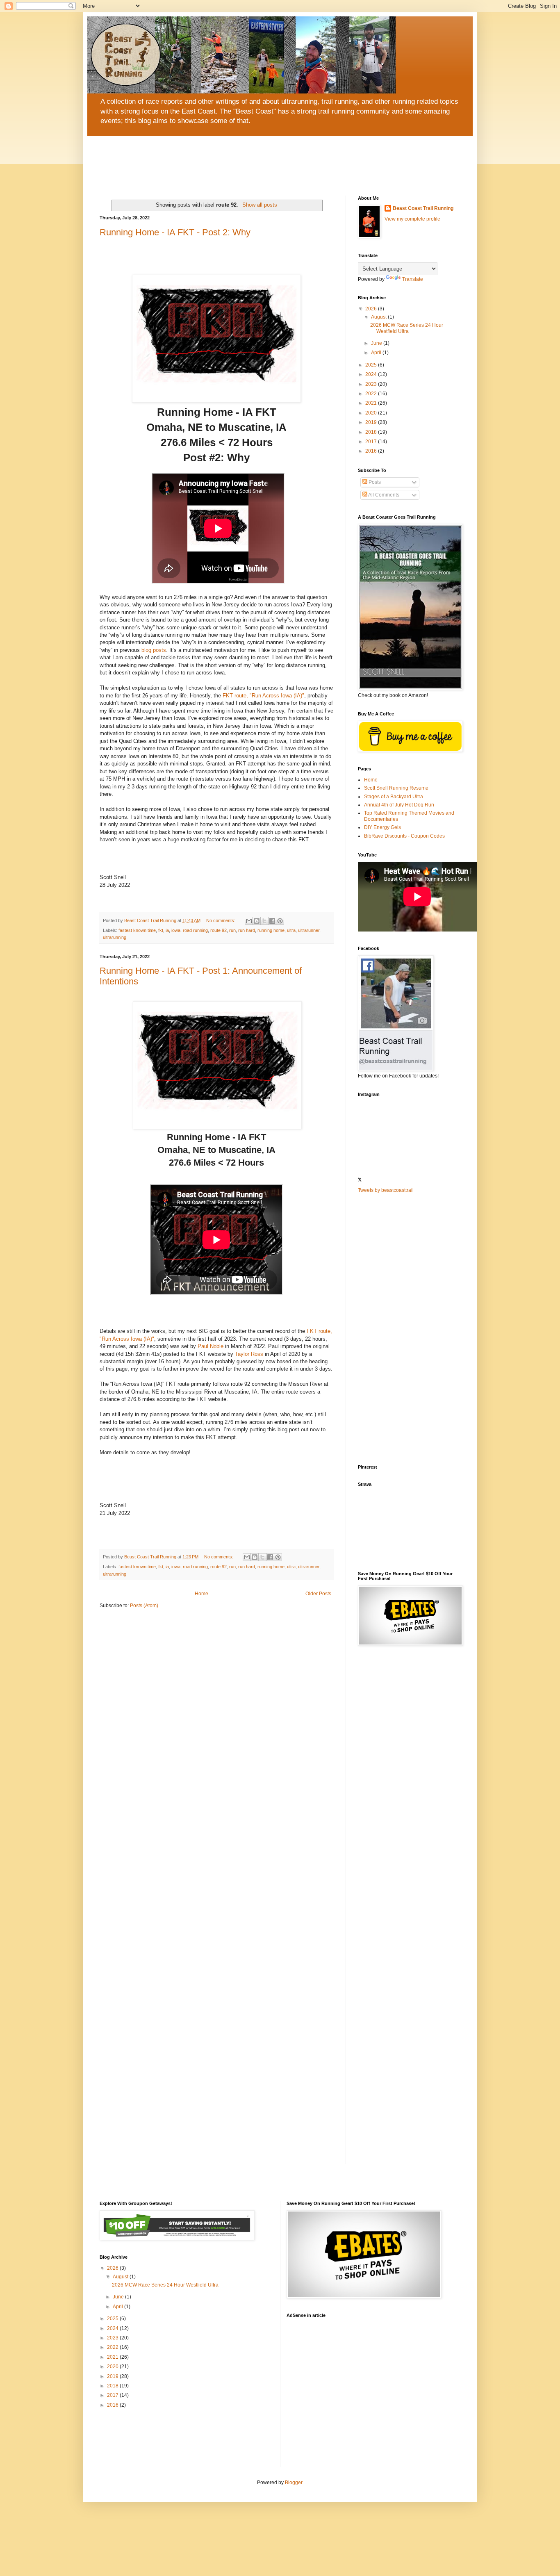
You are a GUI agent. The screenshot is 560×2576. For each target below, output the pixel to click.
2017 (372, 442)
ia (167, 930)
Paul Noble (211, 1346)
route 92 (219, 930)
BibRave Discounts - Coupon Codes (404, 836)
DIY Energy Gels (382, 827)
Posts (374, 482)
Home (201, 1594)
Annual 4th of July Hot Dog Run (399, 805)
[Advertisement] (409, 1329)
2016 (372, 451)
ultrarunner (309, 930)
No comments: (221, 920)
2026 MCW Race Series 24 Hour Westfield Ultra (407, 328)
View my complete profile (412, 219)
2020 (372, 413)
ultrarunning (115, 937)
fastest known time (137, 930)
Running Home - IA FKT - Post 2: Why (175, 232)
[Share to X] (264, 921)
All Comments (383, 495)
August (379, 317)
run (232, 930)
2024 (372, 374)
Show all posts (260, 205)
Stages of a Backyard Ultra (394, 797)
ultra (291, 930)
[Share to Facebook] (272, 921)
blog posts (154, 650)
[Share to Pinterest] (280, 921)
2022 (372, 394)
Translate (413, 279)
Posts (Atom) (144, 1606)
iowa (176, 930)
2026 (372, 309)
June (377, 343)
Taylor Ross (249, 1354)
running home (271, 930)
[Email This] (249, 921)
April (377, 353)
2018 (372, 432)
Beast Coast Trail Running (423, 208)
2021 (372, 403)
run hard (247, 930)
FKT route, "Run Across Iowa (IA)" (263, 696)
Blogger (294, 2483)
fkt (161, 930)
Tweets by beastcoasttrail (386, 1190)
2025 (372, 365)
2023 (372, 384)
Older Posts (318, 1594)
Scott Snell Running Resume (396, 788)
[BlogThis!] (257, 921)
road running (195, 930)
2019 (372, 422)
